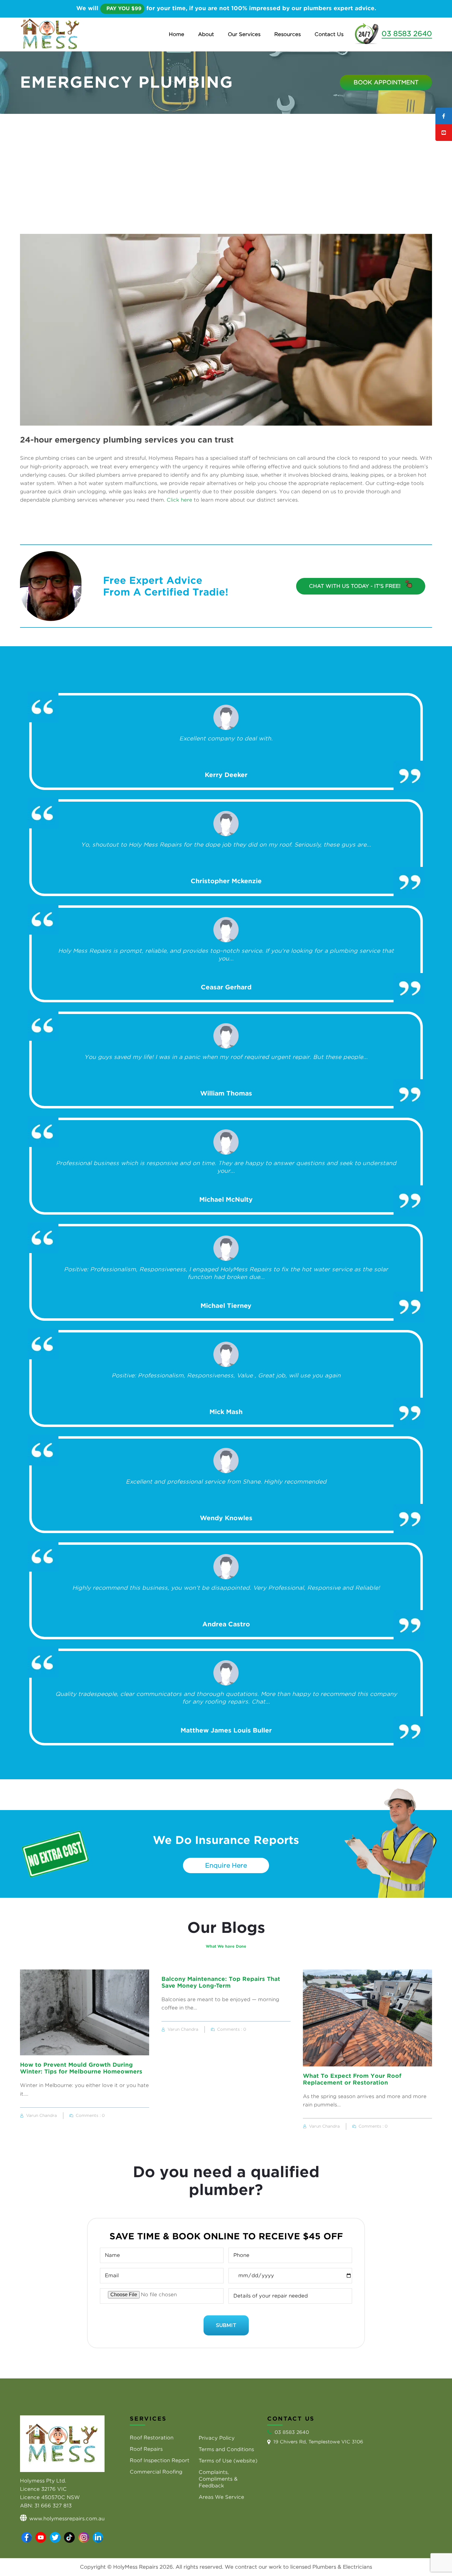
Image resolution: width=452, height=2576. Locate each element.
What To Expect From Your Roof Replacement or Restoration (352, 2079)
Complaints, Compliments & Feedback (218, 2479)
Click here (179, 500)
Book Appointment (386, 82)
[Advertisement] (226, 188)
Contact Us (329, 34)
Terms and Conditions (226, 2449)
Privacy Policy (217, 2438)
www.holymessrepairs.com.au (67, 2519)
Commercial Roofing (156, 2472)
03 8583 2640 (407, 34)
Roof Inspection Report (160, 2460)
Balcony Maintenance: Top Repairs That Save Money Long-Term (221, 1982)
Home (176, 34)
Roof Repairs (146, 2449)
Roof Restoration (152, 2438)
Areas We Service (221, 2497)
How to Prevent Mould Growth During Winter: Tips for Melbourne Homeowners (81, 2068)
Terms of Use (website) (228, 2461)
